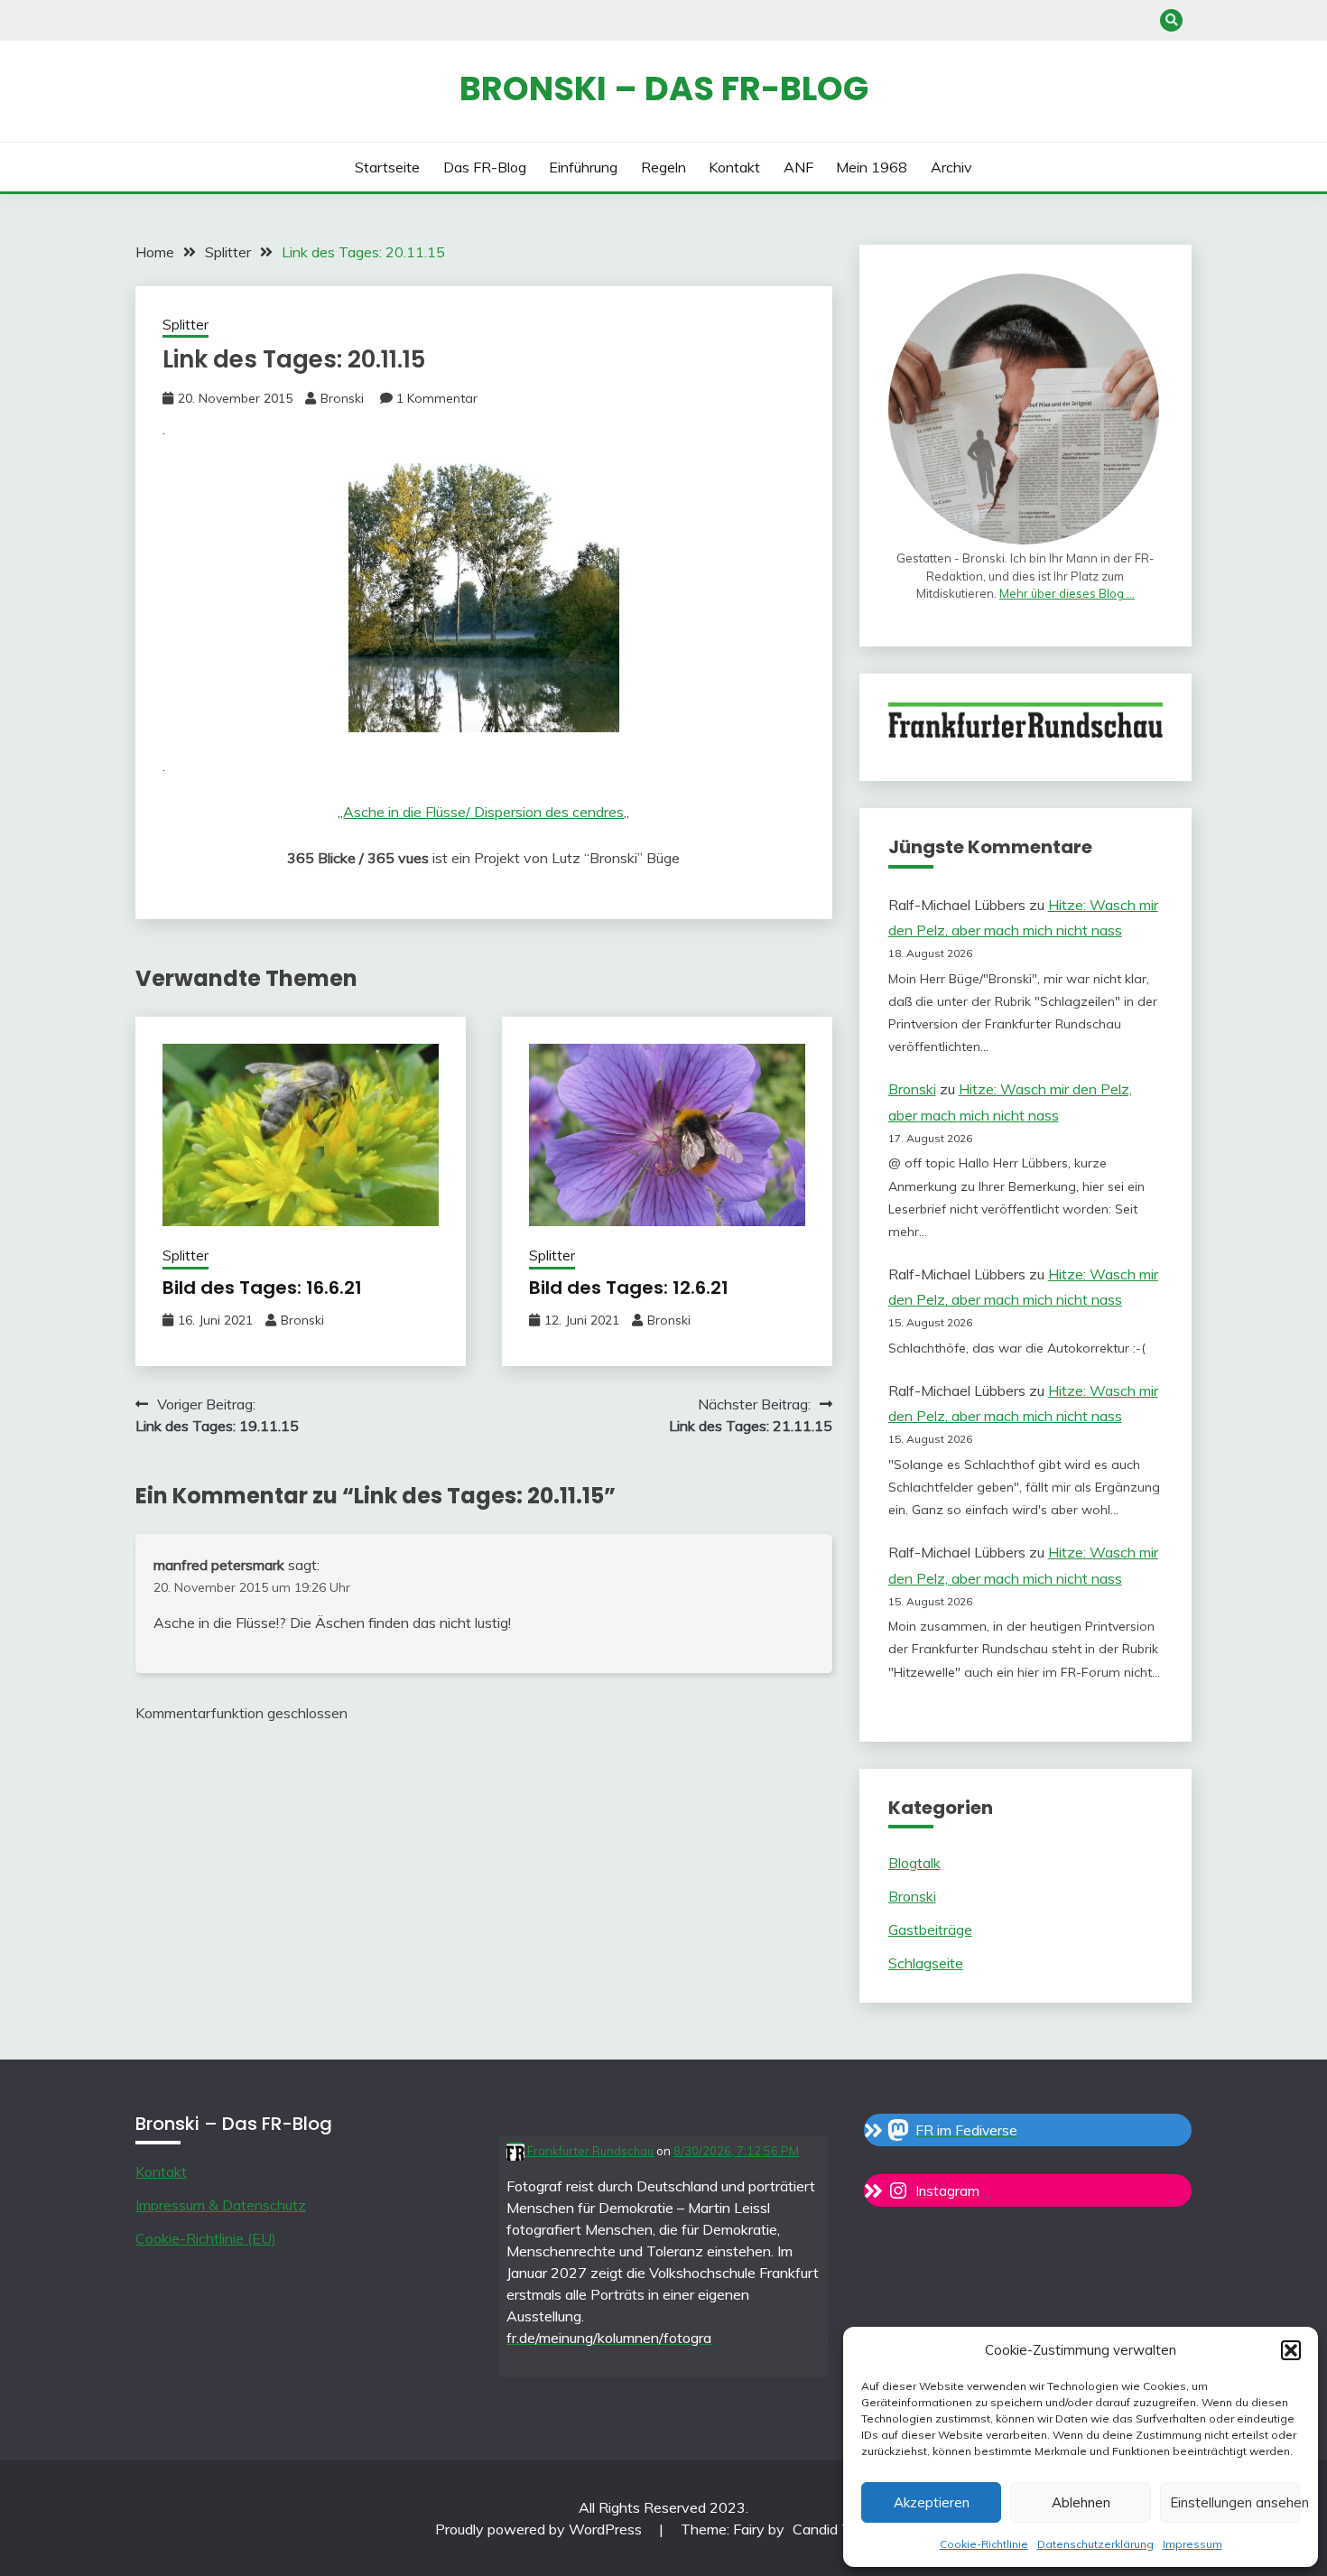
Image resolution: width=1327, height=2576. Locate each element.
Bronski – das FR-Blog (664, 88)
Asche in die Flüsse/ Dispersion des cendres (483, 812)
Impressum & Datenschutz (221, 2205)
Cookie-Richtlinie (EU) (206, 2238)
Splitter (186, 325)
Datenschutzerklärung (1095, 2544)
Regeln (663, 167)
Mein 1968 (872, 167)
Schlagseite (926, 1963)
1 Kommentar (437, 398)
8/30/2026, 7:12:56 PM (736, 2151)
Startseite (387, 167)
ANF (798, 167)
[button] (1291, 2350)
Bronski (342, 398)
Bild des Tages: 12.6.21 (629, 1288)
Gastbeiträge (930, 1930)
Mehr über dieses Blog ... (1067, 593)
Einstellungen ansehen (1235, 2502)
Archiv (951, 167)
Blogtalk (914, 1863)
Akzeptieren (932, 2502)
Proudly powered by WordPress (540, 2529)
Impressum (1192, 2544)
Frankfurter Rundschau (589, 2151)
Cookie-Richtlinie (984, 2544)
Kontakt (734, 167)
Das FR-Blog (485, 167)
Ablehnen (1081, 2502)
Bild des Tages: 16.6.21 (262, 1288)
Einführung (583, 167)
